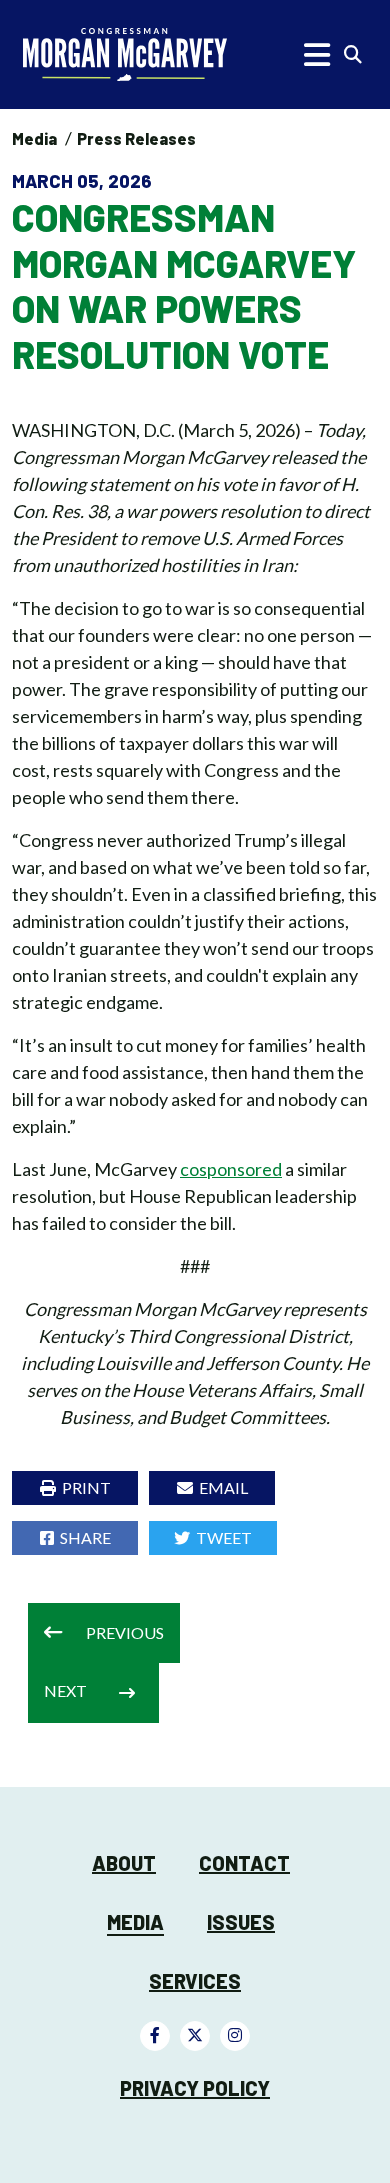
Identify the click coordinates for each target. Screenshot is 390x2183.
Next (65, 1690)
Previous (125, 1632)
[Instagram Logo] (235, 2036)
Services (195, 1981)
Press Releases (136, 138)
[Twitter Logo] (195, 2036)
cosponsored (231, 1169)
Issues (241, 1922)
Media (34, 138)
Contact (244, 1863)
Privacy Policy (195, 2088)
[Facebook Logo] (155, 2036)
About (124, 1863)
